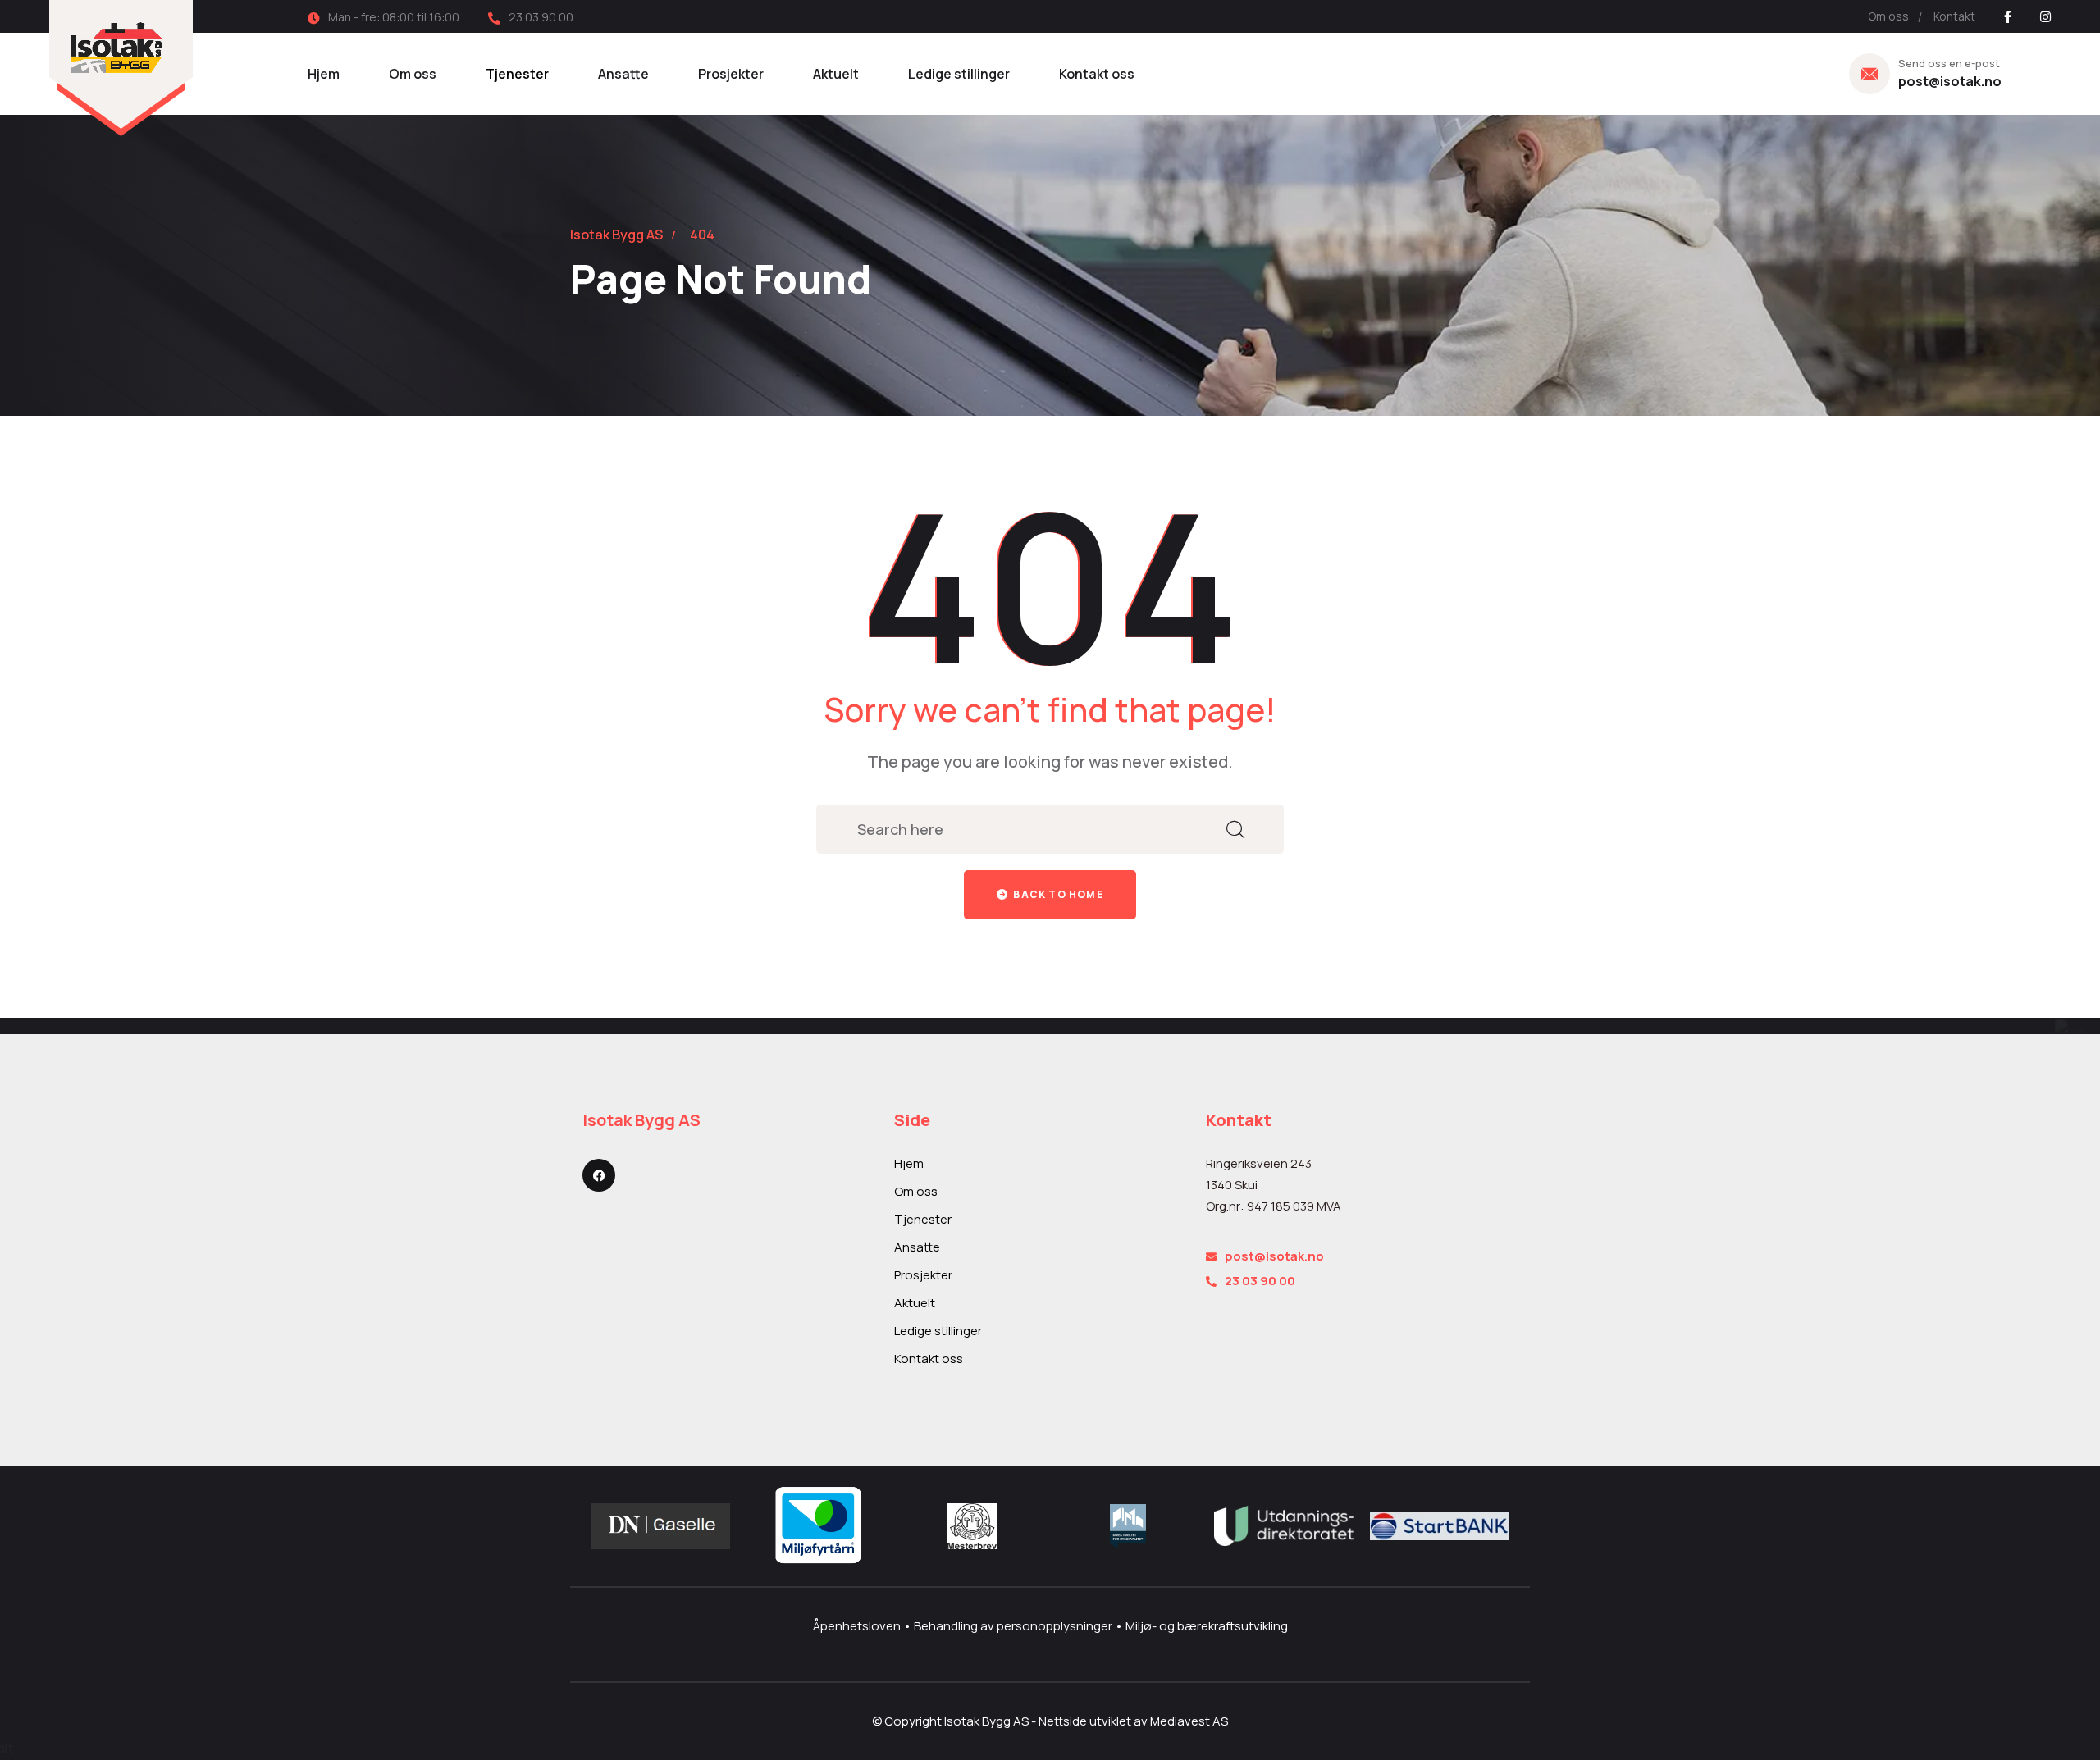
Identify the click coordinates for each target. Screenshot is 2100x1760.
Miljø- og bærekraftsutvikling (1207, 1626)
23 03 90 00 (1260, 1281)
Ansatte (623, 74)
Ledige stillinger (959, 74)
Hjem (324, 74)
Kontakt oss (1097, 74)
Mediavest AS (1189, 1721)
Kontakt (1954, 16)
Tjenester (517, 74)
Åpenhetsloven (858, 1626)
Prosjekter (731, 74)
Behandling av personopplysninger (1014, 1626)
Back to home (1057, 894)
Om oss (1888, 16)
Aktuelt (836, 74)
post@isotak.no (1950, 81)
